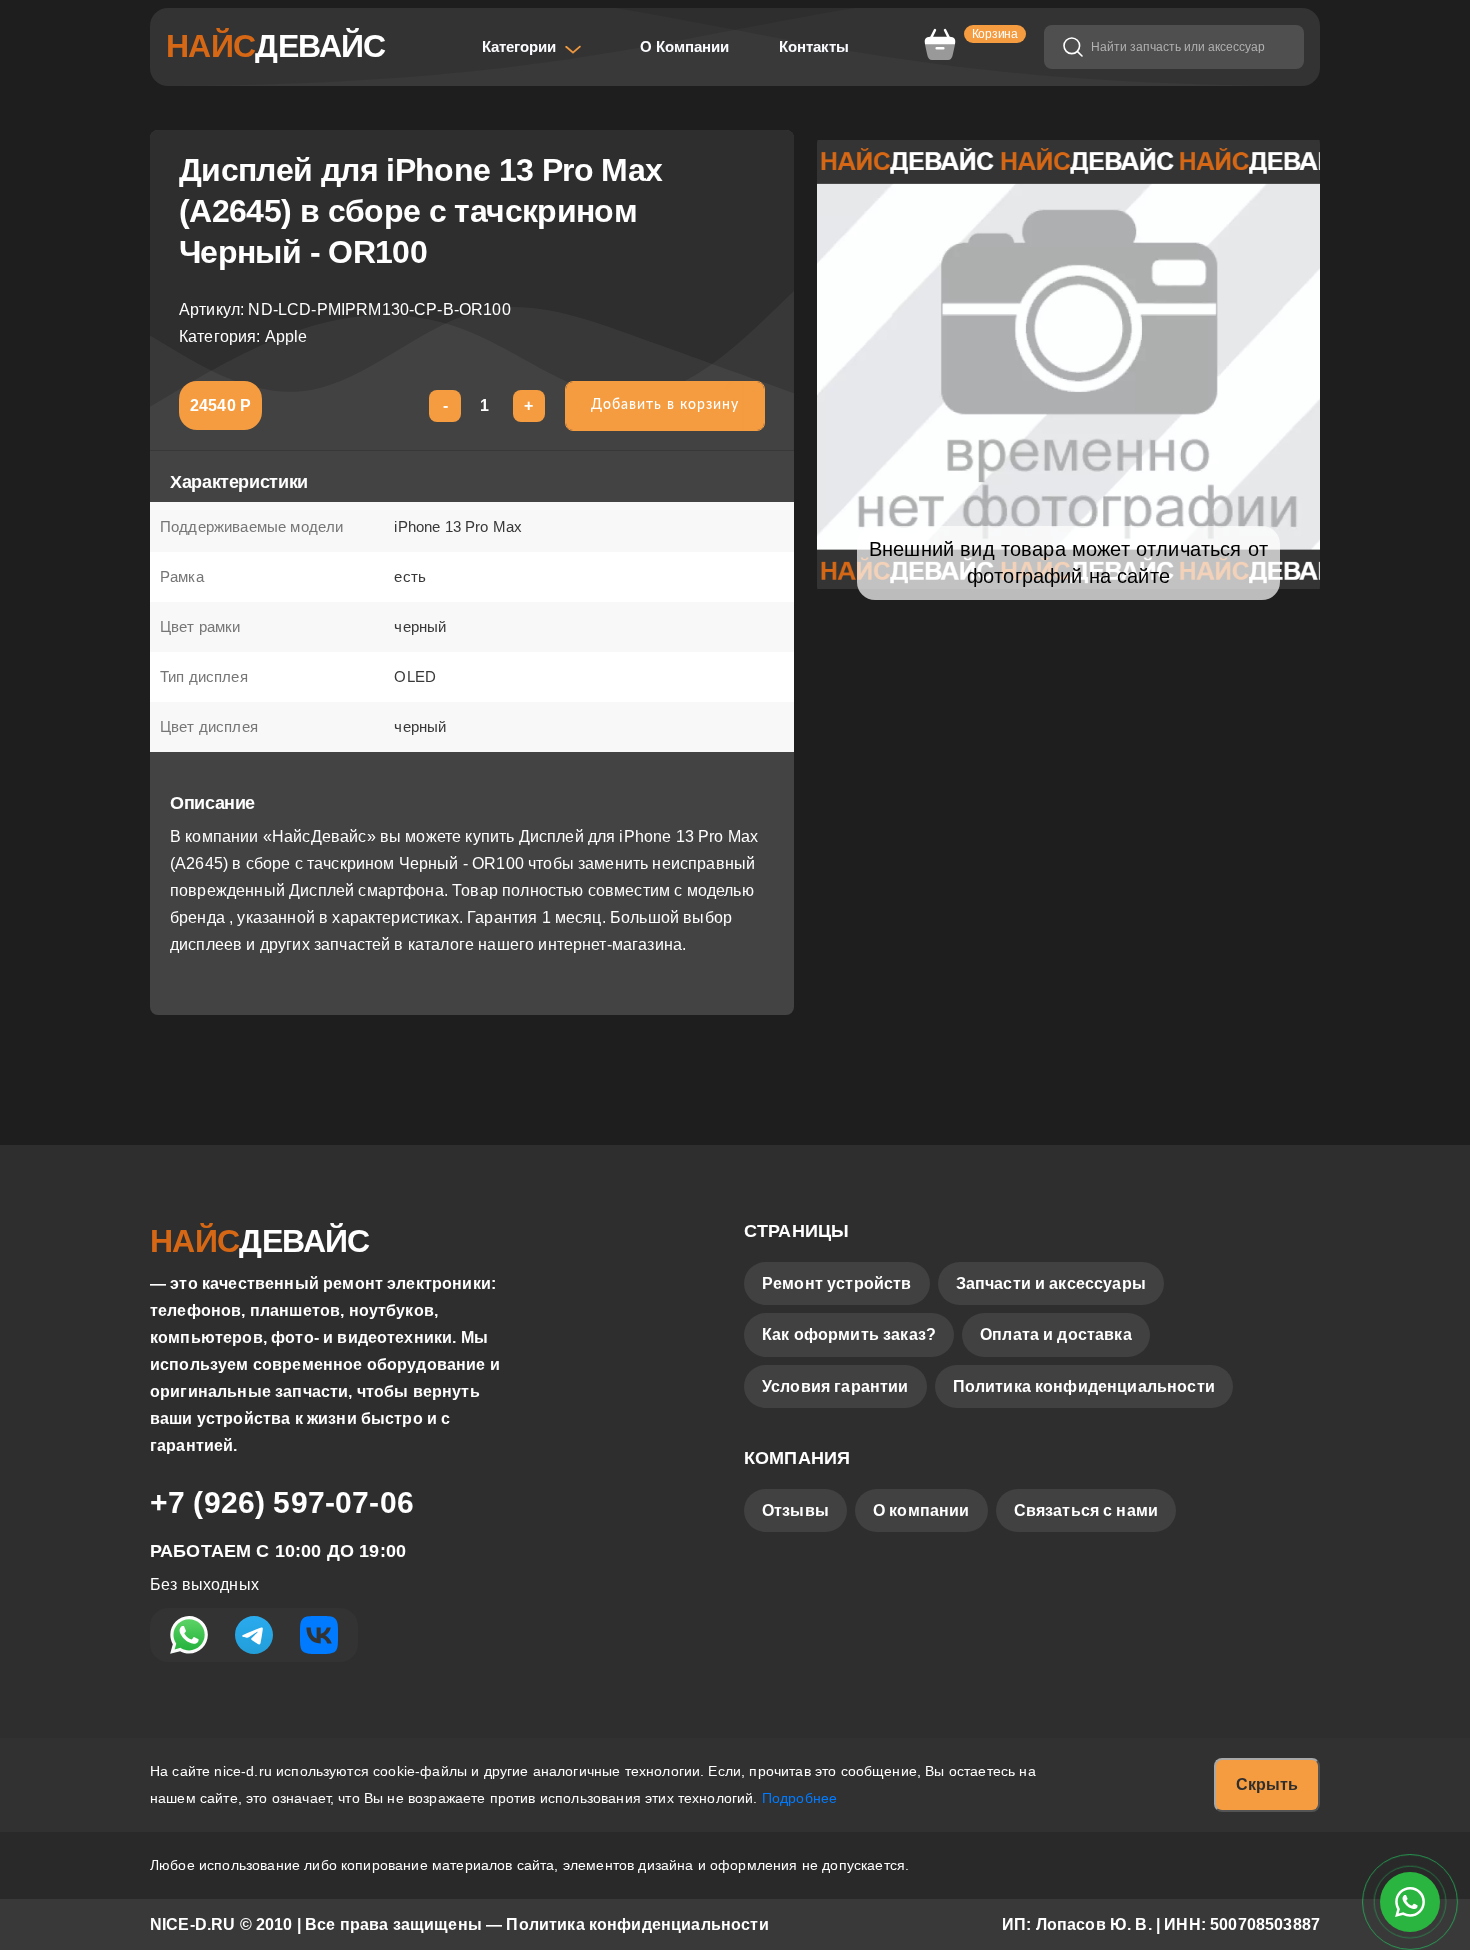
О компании (921, 1510)
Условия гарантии (835, 1386)
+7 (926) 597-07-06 (282, 1502)
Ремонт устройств (837, 1283)
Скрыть (1267, 1784)
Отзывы (795, 1510)
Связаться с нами (1086, 1510)
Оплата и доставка (1056, 1334)
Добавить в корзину (665, 405)
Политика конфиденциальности (1084, 1386)
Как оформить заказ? (849, 1334)
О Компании (684, 46)
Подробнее (799, 1798)
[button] (532, 47)
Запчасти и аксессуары (1051, 1283)
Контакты (814, 46)
